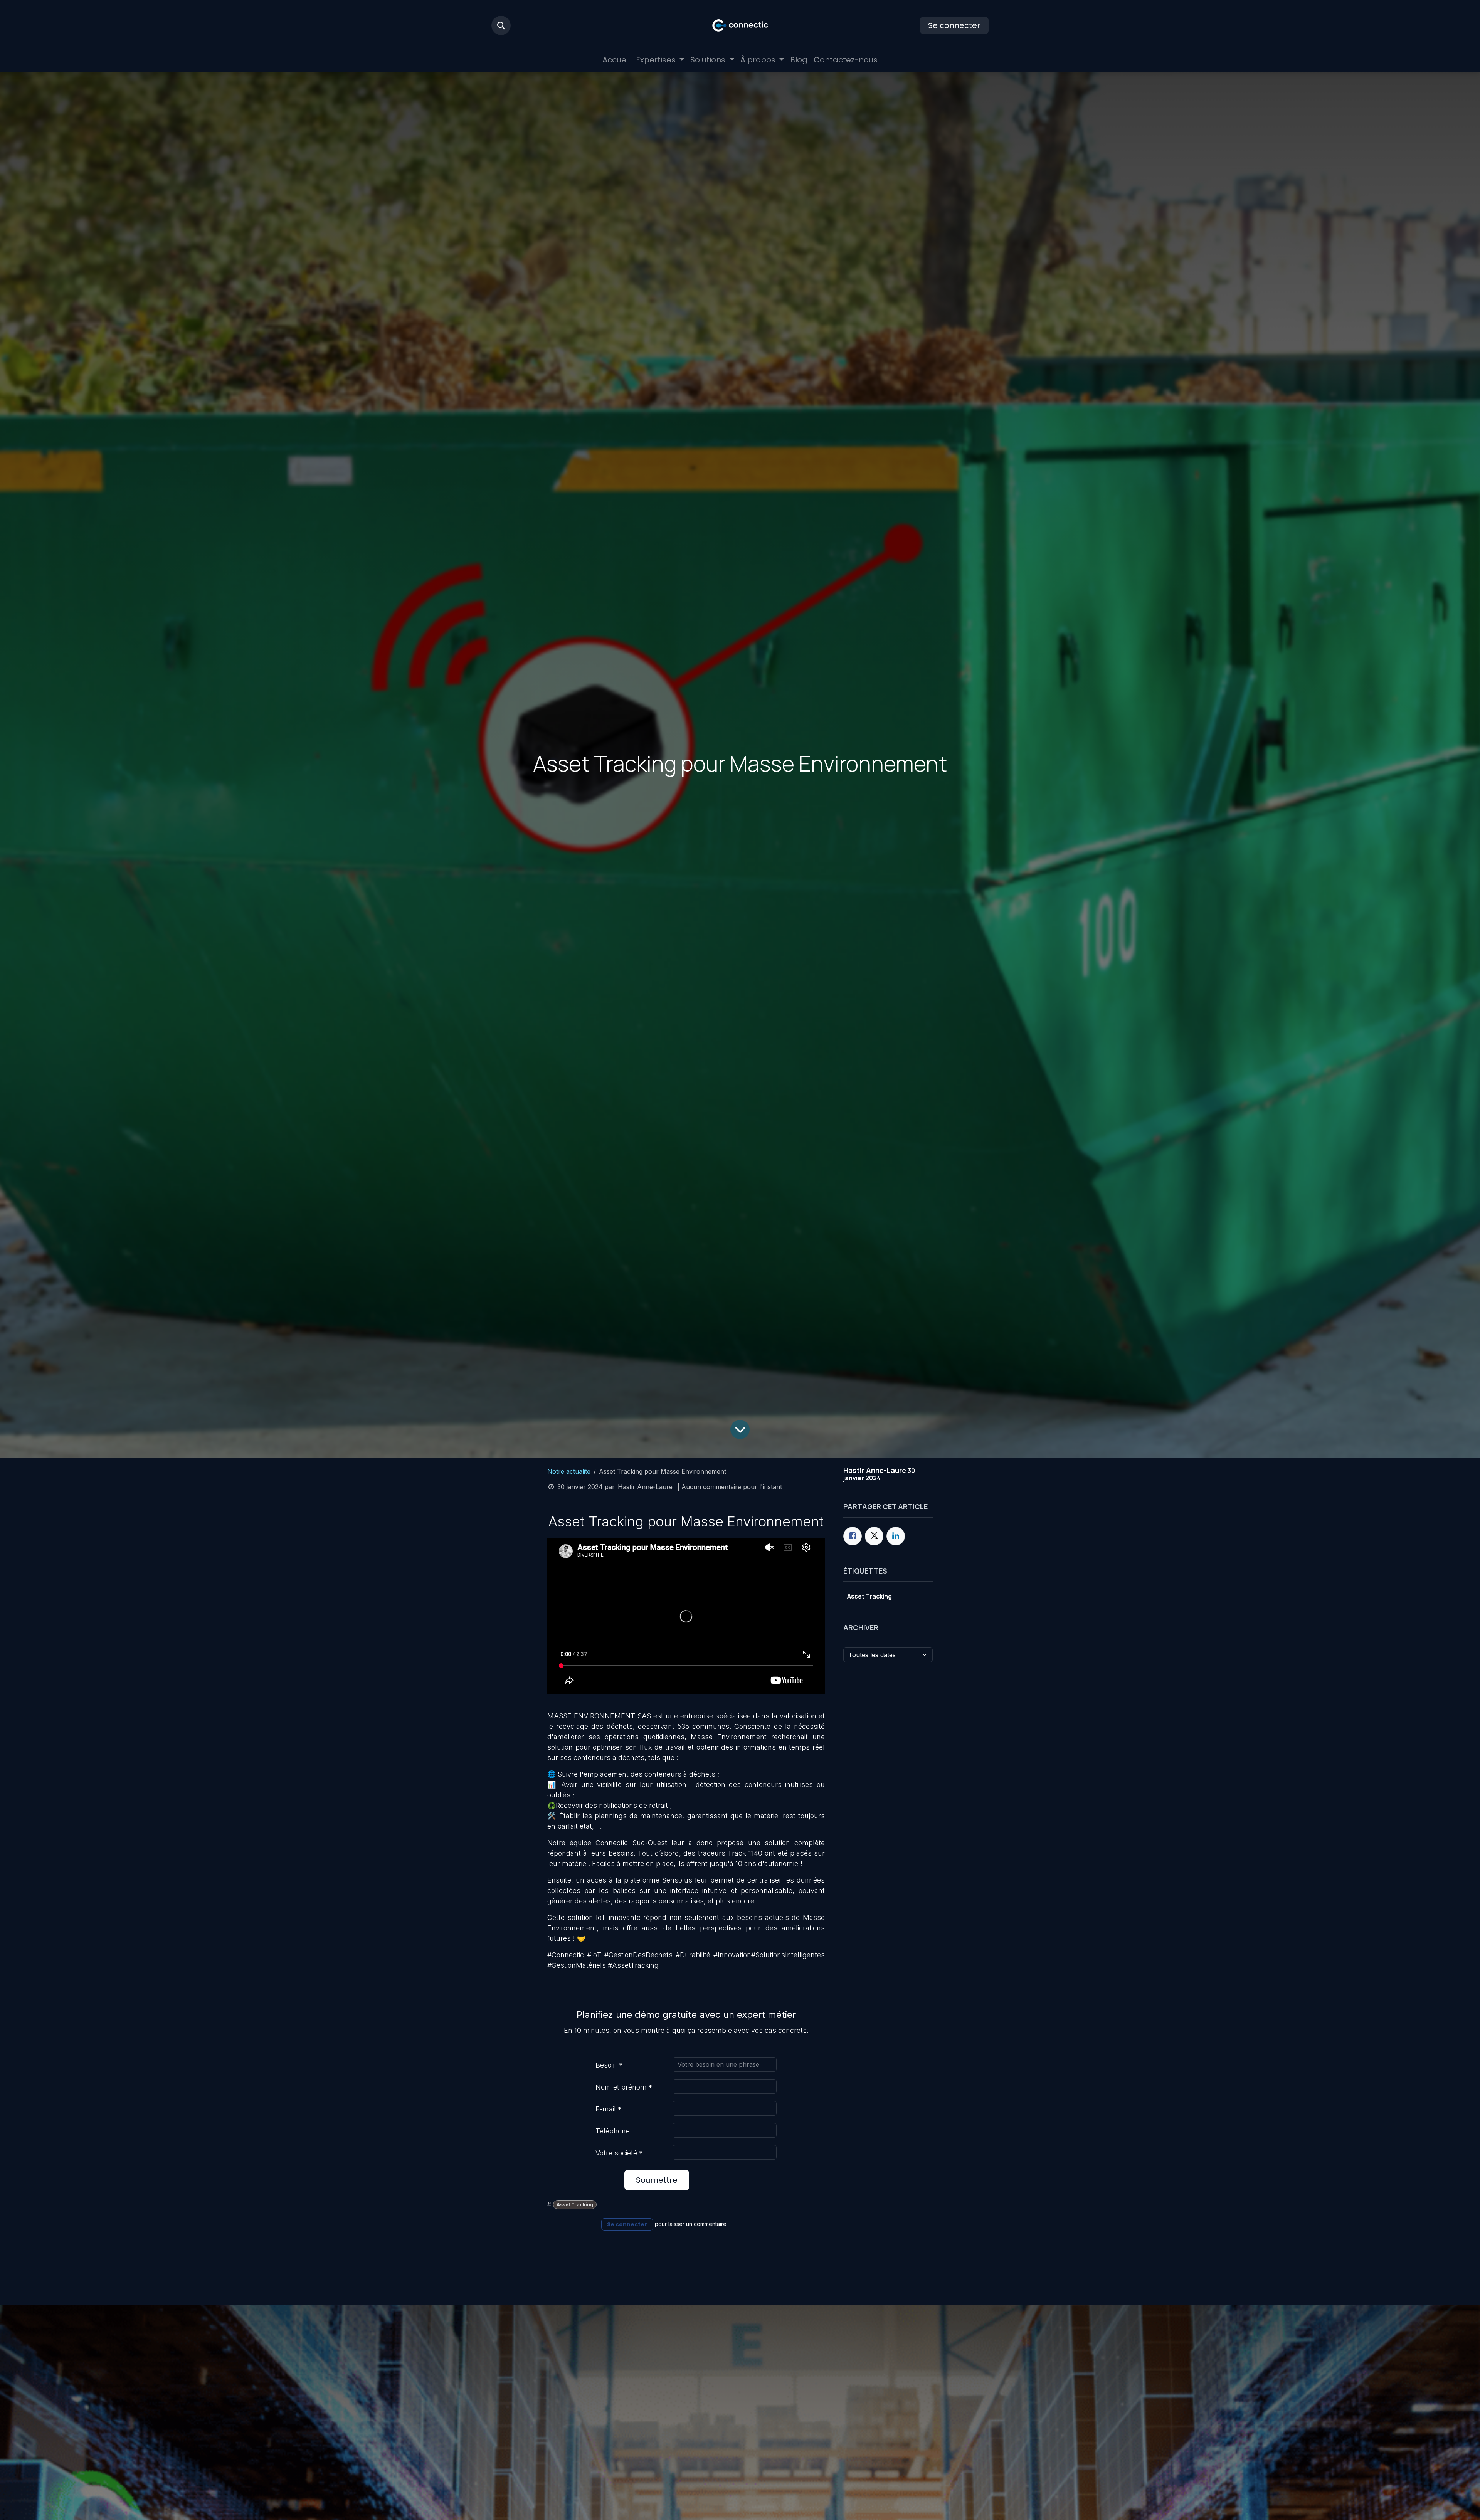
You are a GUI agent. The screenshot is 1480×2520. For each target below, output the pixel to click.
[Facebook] (853, 1536)
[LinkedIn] (896, 1536)
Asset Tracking (575, 2205)
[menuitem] (616, 60)
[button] (501, 25)
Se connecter (954, 25)
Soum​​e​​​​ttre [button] (657, 2180)
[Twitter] (874, 1536)
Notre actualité (569, 1471)
